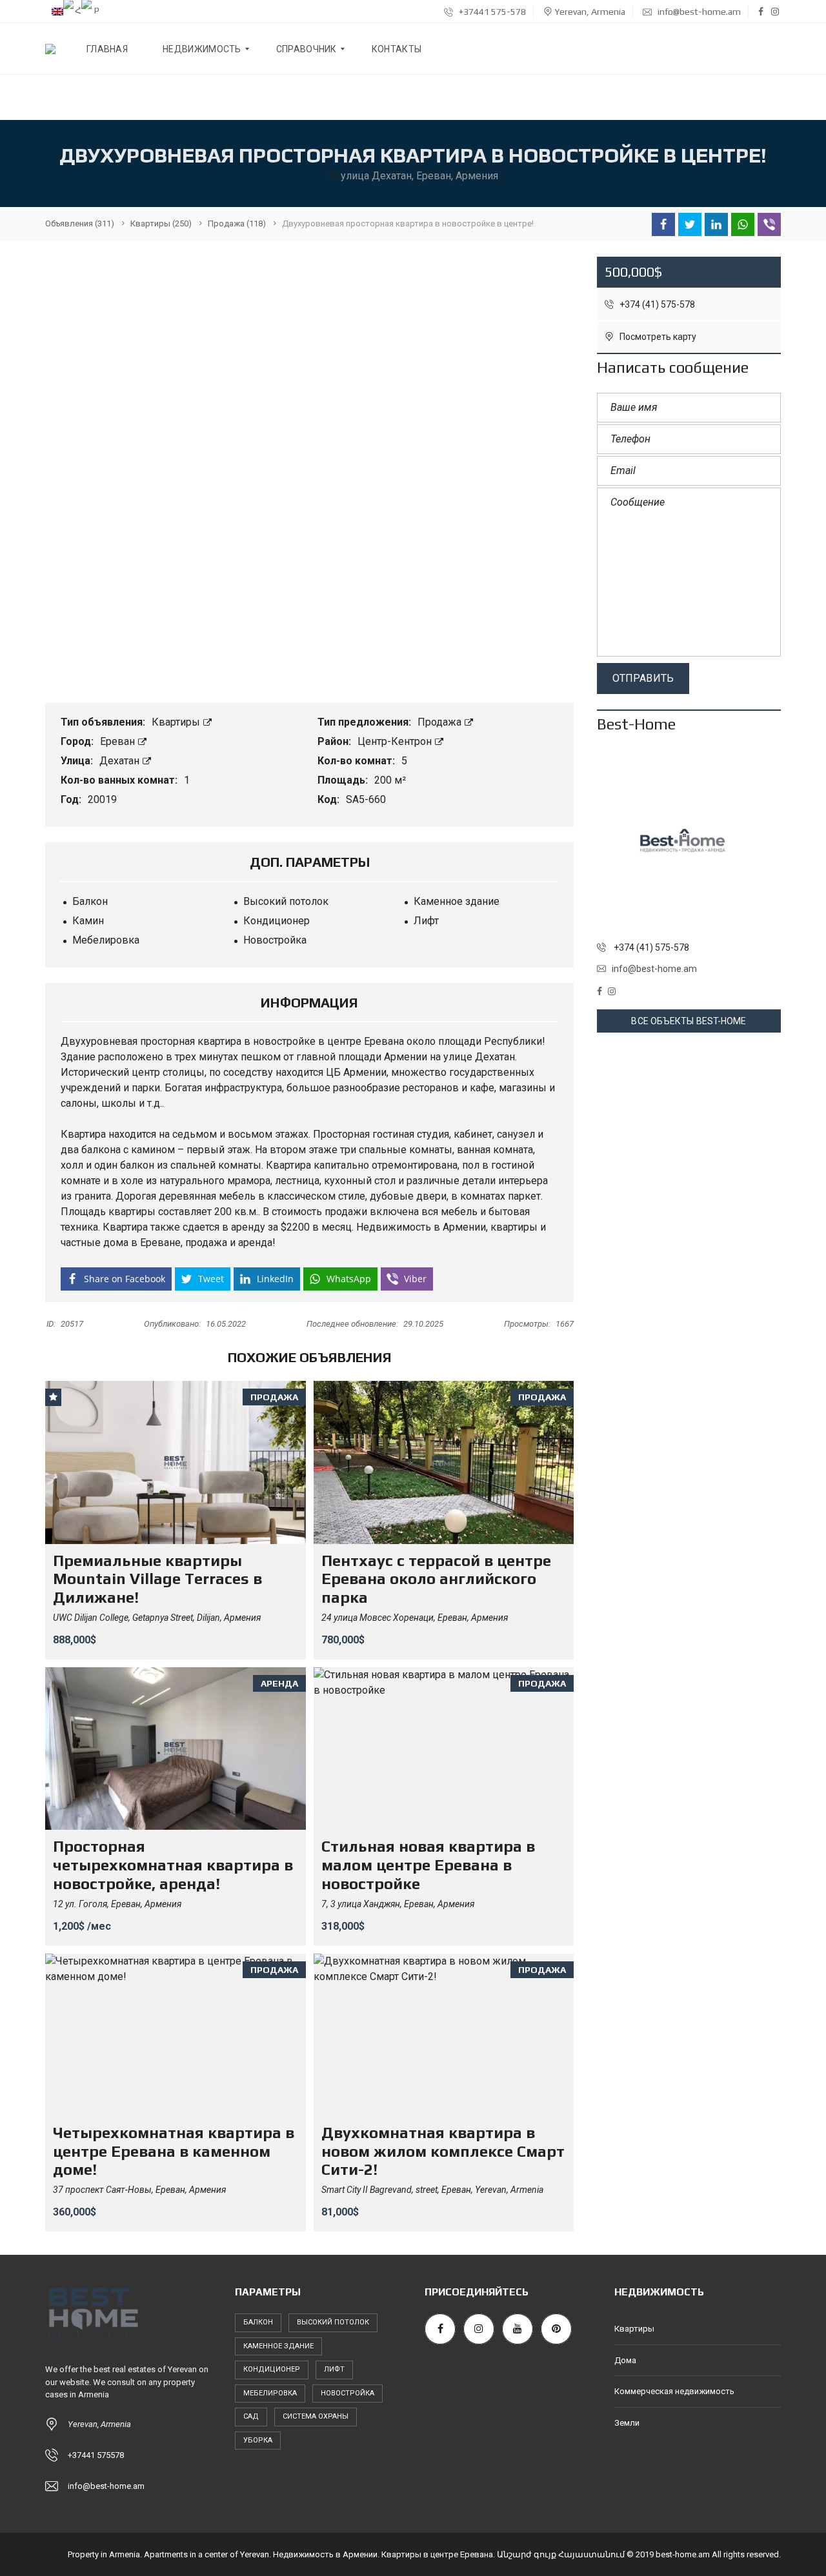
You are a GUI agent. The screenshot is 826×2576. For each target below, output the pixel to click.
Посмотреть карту (657, 337)
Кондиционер (272, 2369)
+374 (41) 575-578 (656, 304)
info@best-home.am (698, 12)
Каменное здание (278, 2346)
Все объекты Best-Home (689, 1021)
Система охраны (316, 2416)
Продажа (441, 722)
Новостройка (348, 2393)
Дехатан (121, 761)
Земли (627, 2423)
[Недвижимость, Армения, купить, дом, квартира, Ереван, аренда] (50, 49)
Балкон (258, 2322)
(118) (237, 223)
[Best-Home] (689, 841)
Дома (625, 2360)
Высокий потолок (333, 2322)
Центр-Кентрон (396, 741)
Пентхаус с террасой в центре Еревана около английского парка (436, 1579)
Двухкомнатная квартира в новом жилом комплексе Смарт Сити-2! (443, 2151)
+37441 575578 (96, 2455)
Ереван (119, 741)
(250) (161, 223)
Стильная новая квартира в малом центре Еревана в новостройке (428, 1865)
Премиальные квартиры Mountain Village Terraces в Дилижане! (157, 1579)
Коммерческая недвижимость (674, 2391)
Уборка (258, 2440)
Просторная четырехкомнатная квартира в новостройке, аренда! (173, 1865)
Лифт (334, 2369)
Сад (251, 2416)
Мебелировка (270, 2393)
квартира (219, 1041)
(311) (80, 223)
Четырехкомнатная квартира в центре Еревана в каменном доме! (174, 2151)
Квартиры (177, 722)
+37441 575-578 (491, 12)
